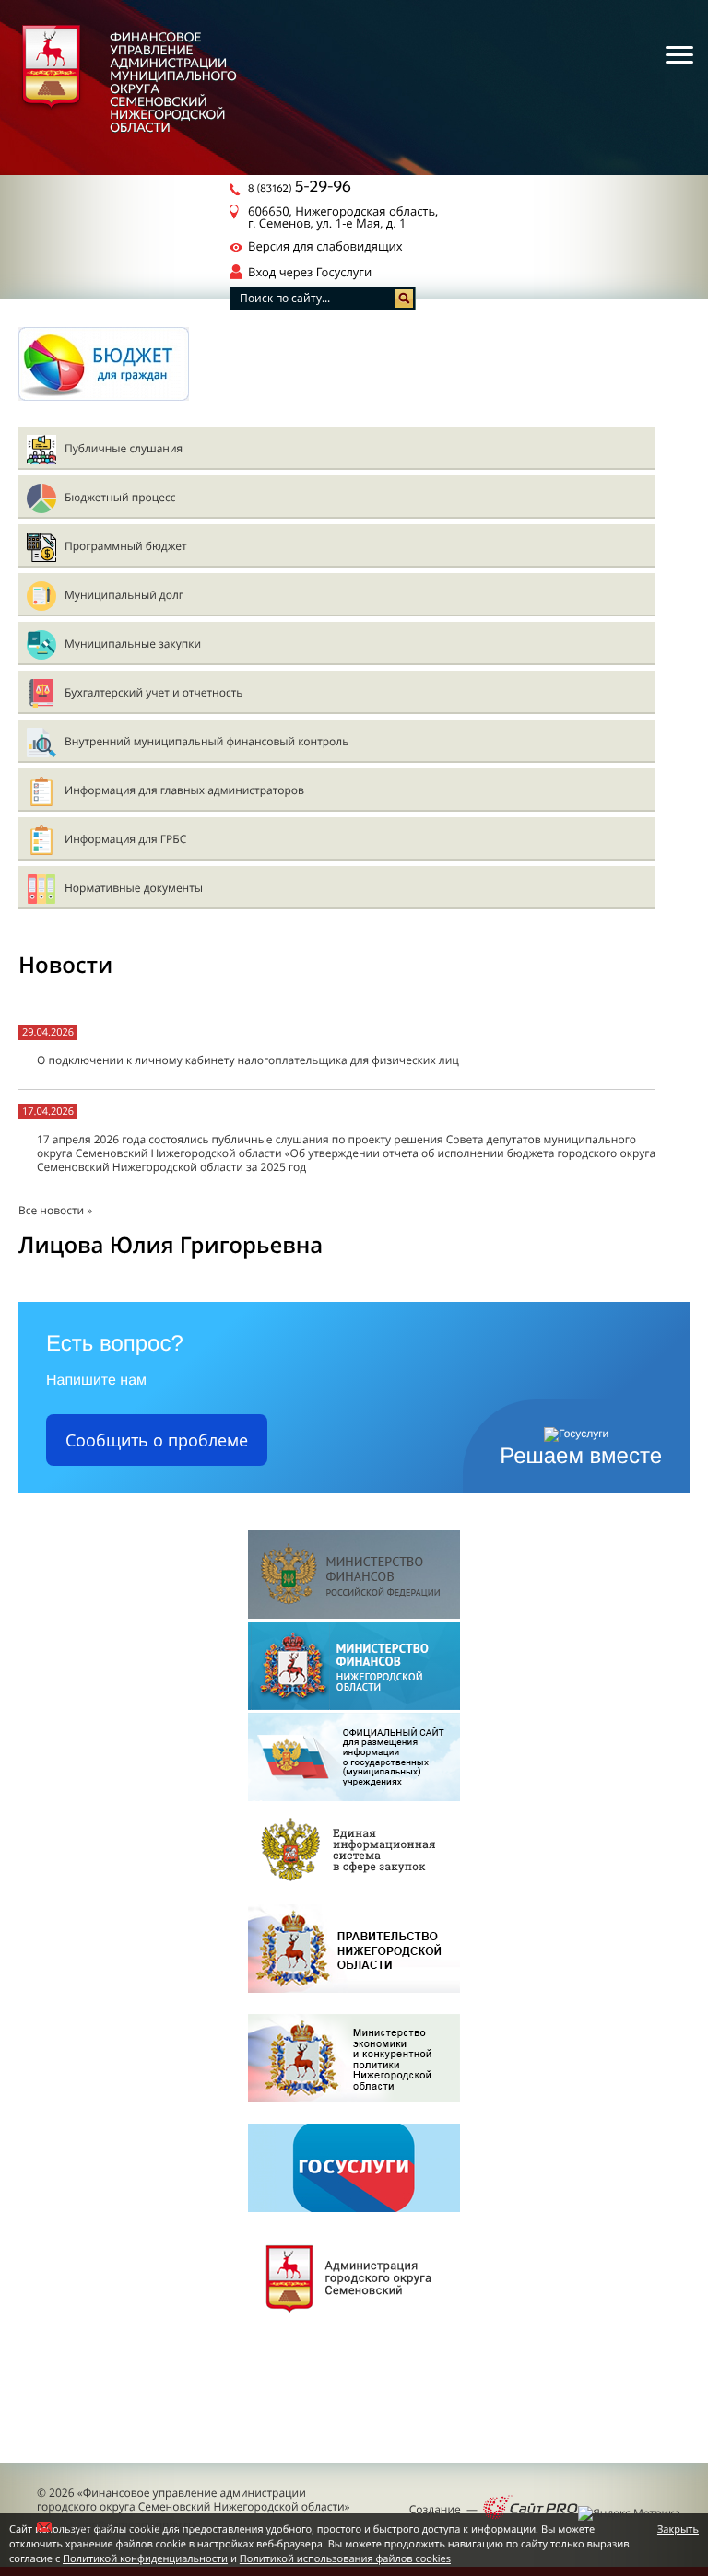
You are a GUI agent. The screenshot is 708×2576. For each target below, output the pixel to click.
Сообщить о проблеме (157, 1440)
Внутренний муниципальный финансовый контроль (206, 741)
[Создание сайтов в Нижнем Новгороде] (531, 2509)
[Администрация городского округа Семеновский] (354, 2279)
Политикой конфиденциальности (145, 2559)
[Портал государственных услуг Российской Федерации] (354, 2169)
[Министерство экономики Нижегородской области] (354, 2060)
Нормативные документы (134, 888)
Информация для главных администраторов (184, 790)
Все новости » (55, 1210)
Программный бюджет (126, 546)
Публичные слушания (124, 448)
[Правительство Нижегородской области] (354, 1950)
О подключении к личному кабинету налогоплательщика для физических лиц (248, 1060)
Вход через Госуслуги (310, 272)
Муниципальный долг (124, 595)
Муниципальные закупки (133, 644)
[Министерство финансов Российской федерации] (354, 1576)
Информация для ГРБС (125, 839)
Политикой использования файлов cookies (345, 2559)
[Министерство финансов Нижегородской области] (354, 1667)
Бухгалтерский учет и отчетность (153, 692)
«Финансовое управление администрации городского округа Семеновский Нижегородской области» (194, 2500)
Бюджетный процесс (120, 497)
